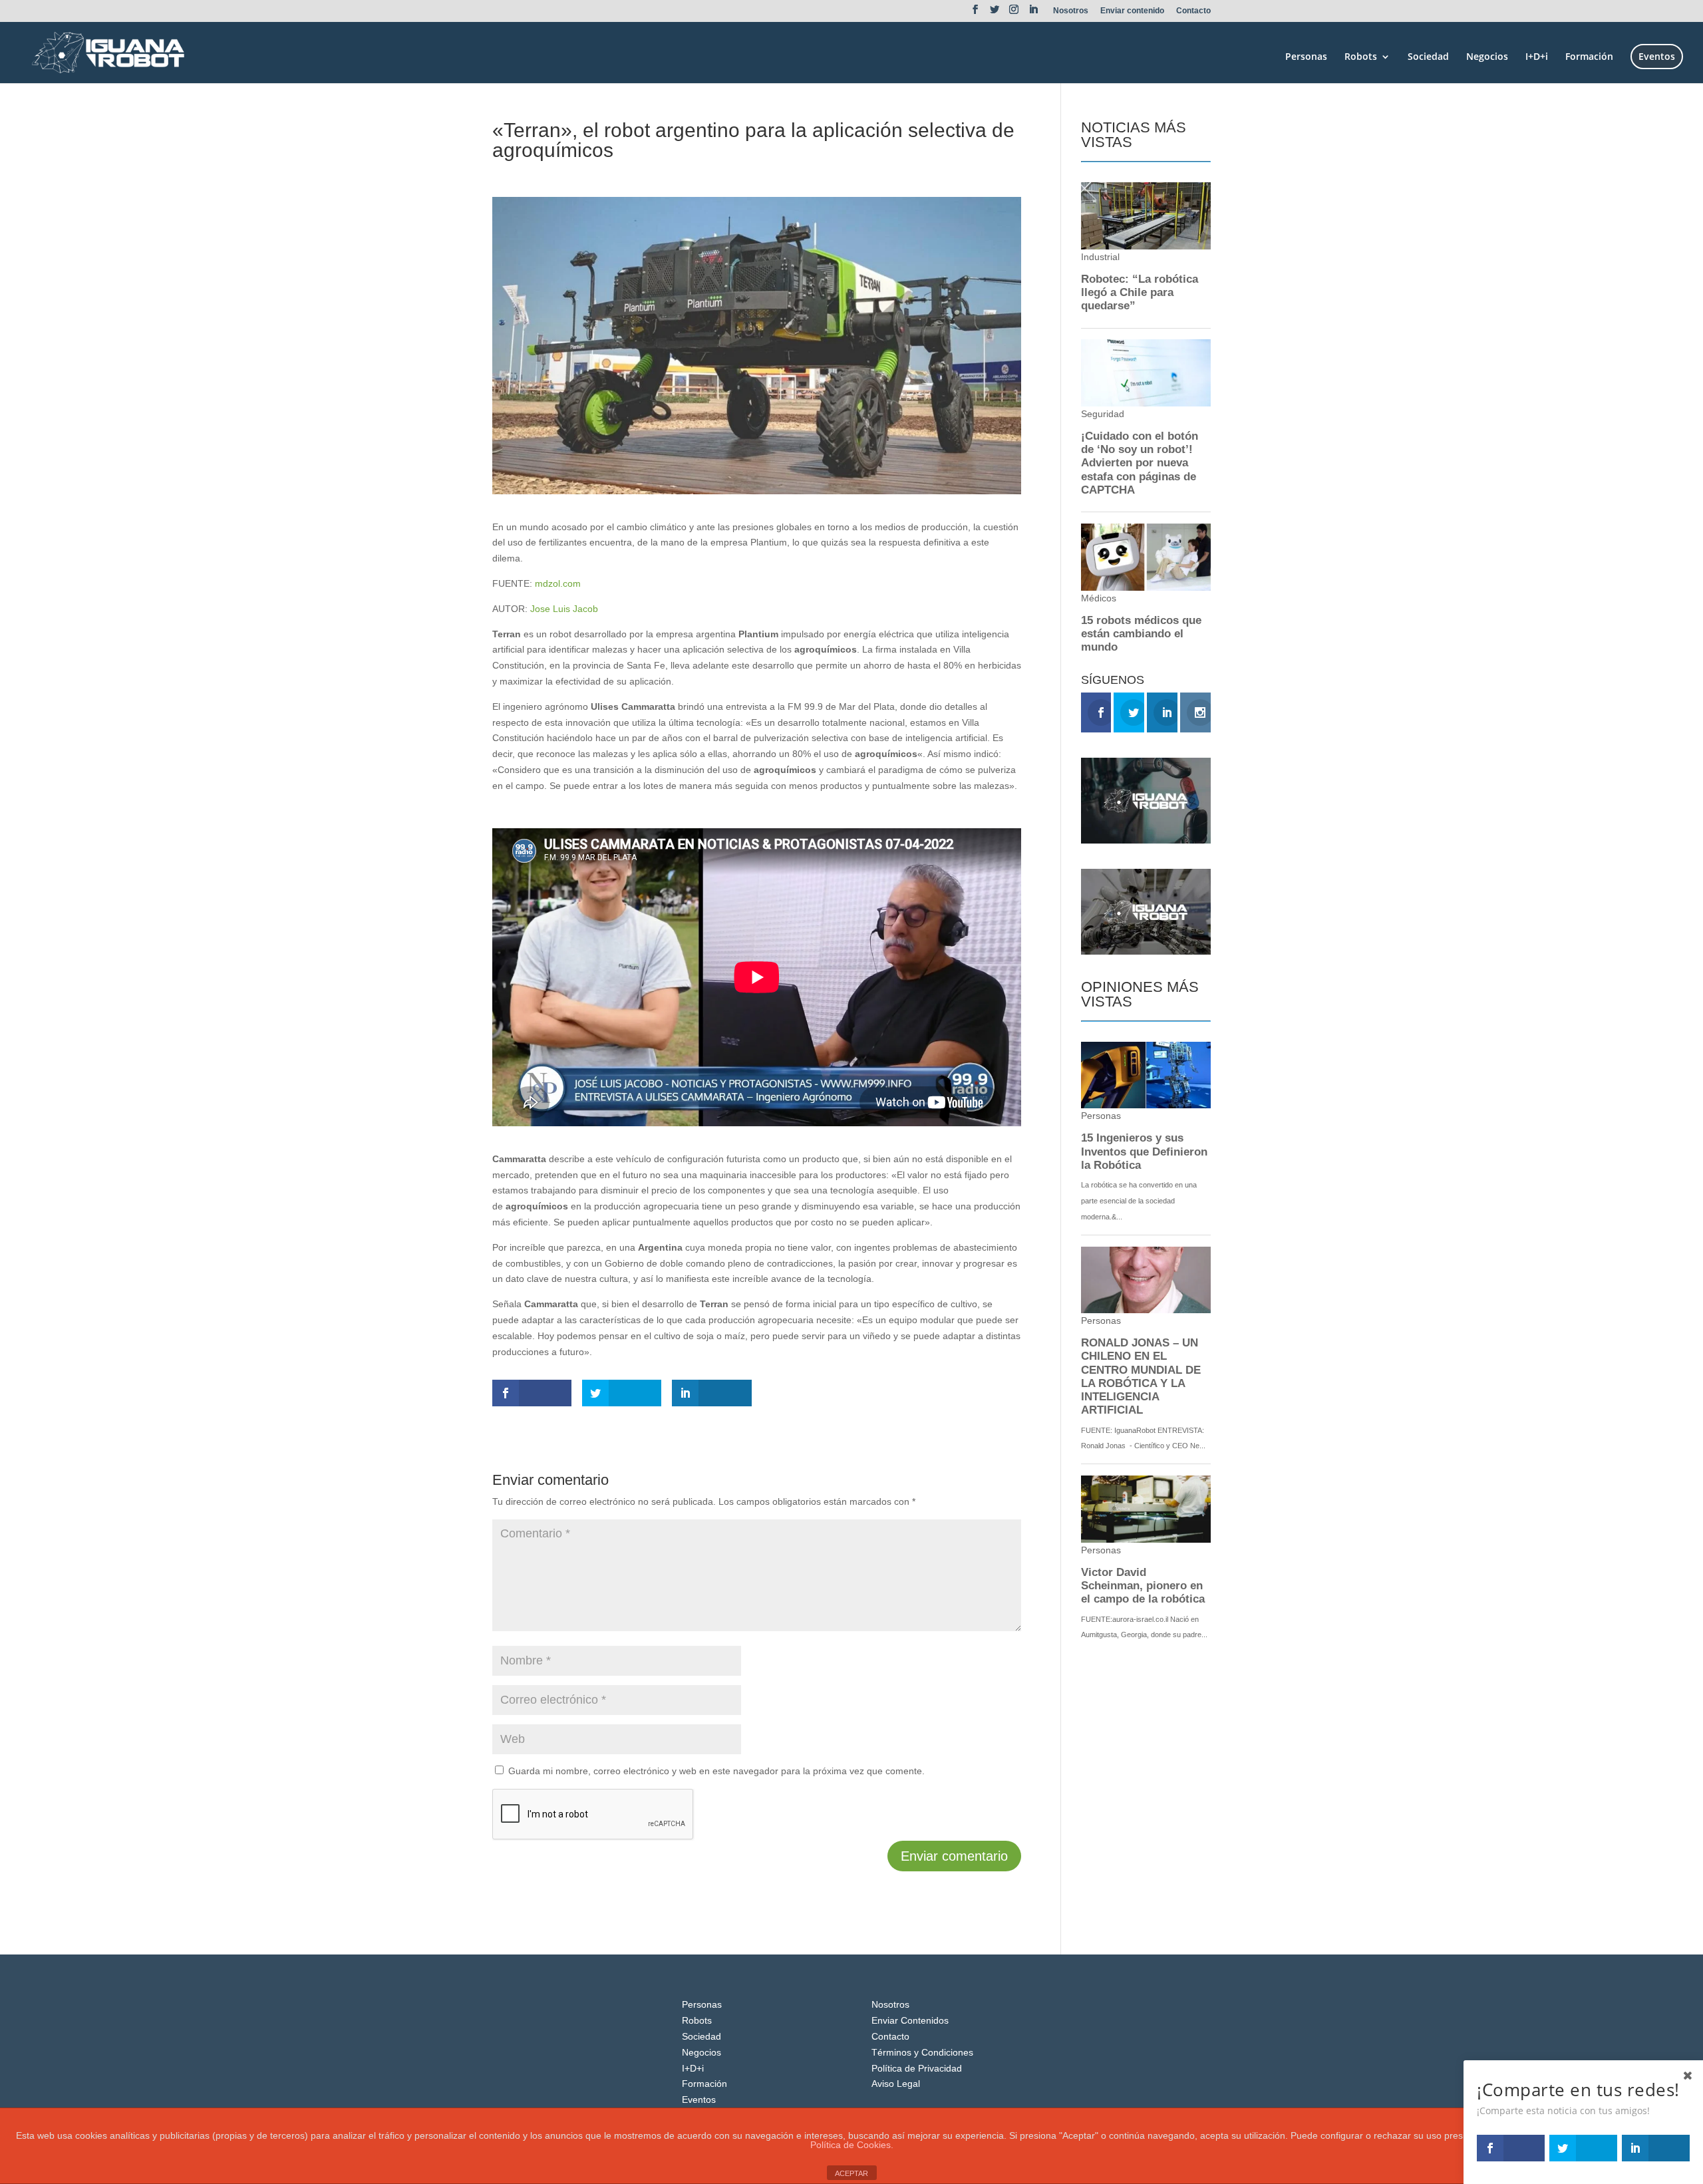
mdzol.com (558, 583)
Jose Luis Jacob (564, 609)
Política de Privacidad (917, 2068)
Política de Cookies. (852, 2145)
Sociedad (1428, 57)
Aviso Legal (896, 2084)
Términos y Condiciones (922, 2052)
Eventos (1657, 56)
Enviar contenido (1132, 11)
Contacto (1193, 11)
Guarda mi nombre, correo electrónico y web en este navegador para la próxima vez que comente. (716, 1771)
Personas (1306, 57)
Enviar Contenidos (910, 2020)
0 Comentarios (637, 174)
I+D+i (1537, 57)
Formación (1589, 57)
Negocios (1487, 57)
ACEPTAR (851, 2173)
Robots (1361, 57)
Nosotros (1071, 11)
